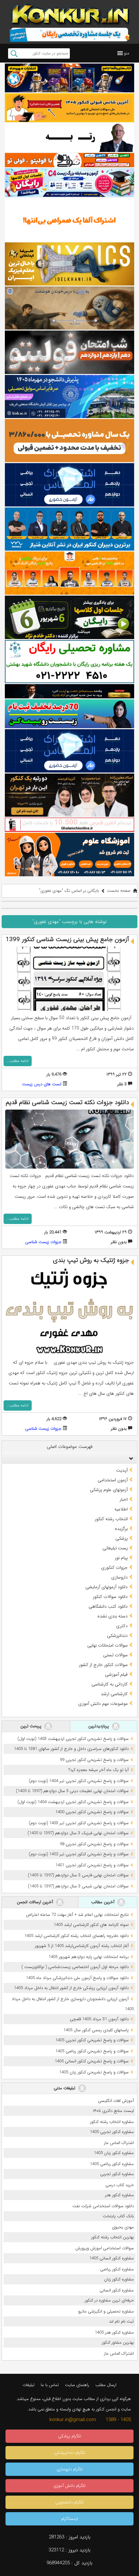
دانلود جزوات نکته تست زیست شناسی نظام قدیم (67, 1102)
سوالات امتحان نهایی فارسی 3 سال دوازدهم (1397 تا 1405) (78, 1875)
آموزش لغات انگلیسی (116, 2101)
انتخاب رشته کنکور (111, 1519)
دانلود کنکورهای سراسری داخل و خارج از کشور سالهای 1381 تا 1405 (71, 1749)
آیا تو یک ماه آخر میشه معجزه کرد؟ (99, 1770)
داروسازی (119, 1577)
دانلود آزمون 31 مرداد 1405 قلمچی (99, 2019)
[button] (127, 53)
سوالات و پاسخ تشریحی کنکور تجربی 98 (94, 1844)
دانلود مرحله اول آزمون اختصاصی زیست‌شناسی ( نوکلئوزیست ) (75, 1967)
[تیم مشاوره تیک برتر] (69, 441)
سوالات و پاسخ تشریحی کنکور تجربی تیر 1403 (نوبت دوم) (79, 1823)
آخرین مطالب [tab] (103, 1902)
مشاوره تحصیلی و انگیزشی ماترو (106, 2311)
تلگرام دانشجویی (69, 2502)
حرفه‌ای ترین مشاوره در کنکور (109, 2300)
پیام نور (121, 1558)
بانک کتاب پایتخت (118, 2216)
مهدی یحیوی (123, 2227)
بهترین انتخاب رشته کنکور (112, 2237)
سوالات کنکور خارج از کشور (103, 1665)
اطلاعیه (121, 1509)
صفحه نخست (119, 891)
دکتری (122, 1626)
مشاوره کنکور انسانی (117, 2290)
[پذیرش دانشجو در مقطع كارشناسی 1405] (69, 396)
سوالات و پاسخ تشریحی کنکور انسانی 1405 (92, 2061)
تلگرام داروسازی (70, 2469)
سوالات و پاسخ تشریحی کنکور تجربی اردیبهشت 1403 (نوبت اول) (73, 1739)
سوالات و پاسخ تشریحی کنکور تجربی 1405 (92, 2040)
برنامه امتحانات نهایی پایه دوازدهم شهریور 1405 (89, 1957)
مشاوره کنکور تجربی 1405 (112, 2132)
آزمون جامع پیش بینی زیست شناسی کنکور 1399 (67, 939)
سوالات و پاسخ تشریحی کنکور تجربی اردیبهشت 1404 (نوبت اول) (73, 1802)
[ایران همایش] (69, 662)
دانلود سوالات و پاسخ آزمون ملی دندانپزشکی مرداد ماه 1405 (77, 1978)
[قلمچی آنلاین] (69, 825)
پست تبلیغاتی (115, 1548)
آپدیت (122, 1470)
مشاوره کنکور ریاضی (117, 2269)
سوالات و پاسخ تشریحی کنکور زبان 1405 (94, 2072)
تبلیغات (29, 2385)
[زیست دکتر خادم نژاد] (69, 183)
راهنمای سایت (77, 2385)
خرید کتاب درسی (120, 2185)
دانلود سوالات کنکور (110, 1597)
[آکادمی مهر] (69, 573)
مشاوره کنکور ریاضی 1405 (112, 2164)
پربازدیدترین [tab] (99, 1726)
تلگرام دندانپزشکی (70, 2453)
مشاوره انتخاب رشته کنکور (112, 2122)
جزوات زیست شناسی (43, 1242)
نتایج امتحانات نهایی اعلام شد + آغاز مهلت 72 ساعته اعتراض (77, 1915)
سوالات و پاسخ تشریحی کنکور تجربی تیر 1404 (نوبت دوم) (79, 1781)
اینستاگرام (69, 2519)
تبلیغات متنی (65, 2088)
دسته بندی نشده (112, 1616)
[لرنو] (69, 308)
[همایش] (69, 795)
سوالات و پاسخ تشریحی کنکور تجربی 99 (94, 1760)
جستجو (14, 53)
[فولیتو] (69, 160)
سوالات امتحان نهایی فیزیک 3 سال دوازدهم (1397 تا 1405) (78, 1833)
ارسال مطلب (106, 2385)
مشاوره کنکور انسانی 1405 (112, 2258)
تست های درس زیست (42, 1084)
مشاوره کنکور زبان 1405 (114, 2153)
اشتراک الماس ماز (119, 2143)
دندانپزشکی (117, 1636)
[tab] (69, 1458)
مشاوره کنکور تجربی (117, 2174)
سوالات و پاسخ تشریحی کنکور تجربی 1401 (92, 1865)
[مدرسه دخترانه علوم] (69, 854)
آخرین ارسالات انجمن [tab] (36, 1902)
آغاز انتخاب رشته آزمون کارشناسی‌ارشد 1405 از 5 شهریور (82, 1946)
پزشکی (122, 1538)
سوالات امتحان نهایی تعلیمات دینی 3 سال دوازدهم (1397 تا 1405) (72, 1791)
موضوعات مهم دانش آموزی (103, 1704)
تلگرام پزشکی (70, 2436)
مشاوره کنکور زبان (119, 2279)
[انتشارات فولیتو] (69, 352)
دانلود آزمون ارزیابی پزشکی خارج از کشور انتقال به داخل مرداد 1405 (71, 1988)
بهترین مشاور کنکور (118, 2343)
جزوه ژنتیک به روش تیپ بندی (91, 1260)
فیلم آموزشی (116, 1674)
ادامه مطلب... (18, 1061)
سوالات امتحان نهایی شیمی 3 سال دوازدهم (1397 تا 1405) (78, 1886)
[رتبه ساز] (69, 138)
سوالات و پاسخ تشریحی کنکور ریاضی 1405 (92, 2051)
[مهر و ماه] (69, 78)
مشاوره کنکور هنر (119, 2195)
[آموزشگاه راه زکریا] (69, 691)
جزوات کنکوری (114, 1568)
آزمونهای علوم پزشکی (109, 1490)
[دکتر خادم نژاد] (69, 617)
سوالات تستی (115, 1655)
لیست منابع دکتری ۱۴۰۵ (113, 2111)
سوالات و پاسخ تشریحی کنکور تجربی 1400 (92, 1812)
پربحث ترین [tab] (32, 1726)
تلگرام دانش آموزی (69, 2486)
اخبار (124, 1499)
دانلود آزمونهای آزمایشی (107, 1587)
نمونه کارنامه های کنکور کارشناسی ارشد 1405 (91, 1925)
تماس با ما (50, 2385)
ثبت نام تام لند (121, 2321)
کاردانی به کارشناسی (110, 1684)
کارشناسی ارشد (114, 1694)
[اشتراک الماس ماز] (69, 485)
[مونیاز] (69, 529)
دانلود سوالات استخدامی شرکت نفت (103, 2206)
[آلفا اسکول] (69, 220)
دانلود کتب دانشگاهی (108, 1606)
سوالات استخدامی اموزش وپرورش (105, 2248)
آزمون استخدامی (113, 1480)
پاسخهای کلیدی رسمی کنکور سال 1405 (96, 2030)
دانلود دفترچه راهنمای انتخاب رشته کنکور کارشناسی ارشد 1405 (76, 1936)
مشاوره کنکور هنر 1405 (114, 2332)
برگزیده (121, 1529)
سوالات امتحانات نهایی (107, 1645)
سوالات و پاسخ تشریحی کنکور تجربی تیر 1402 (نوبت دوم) (79, 1854)
